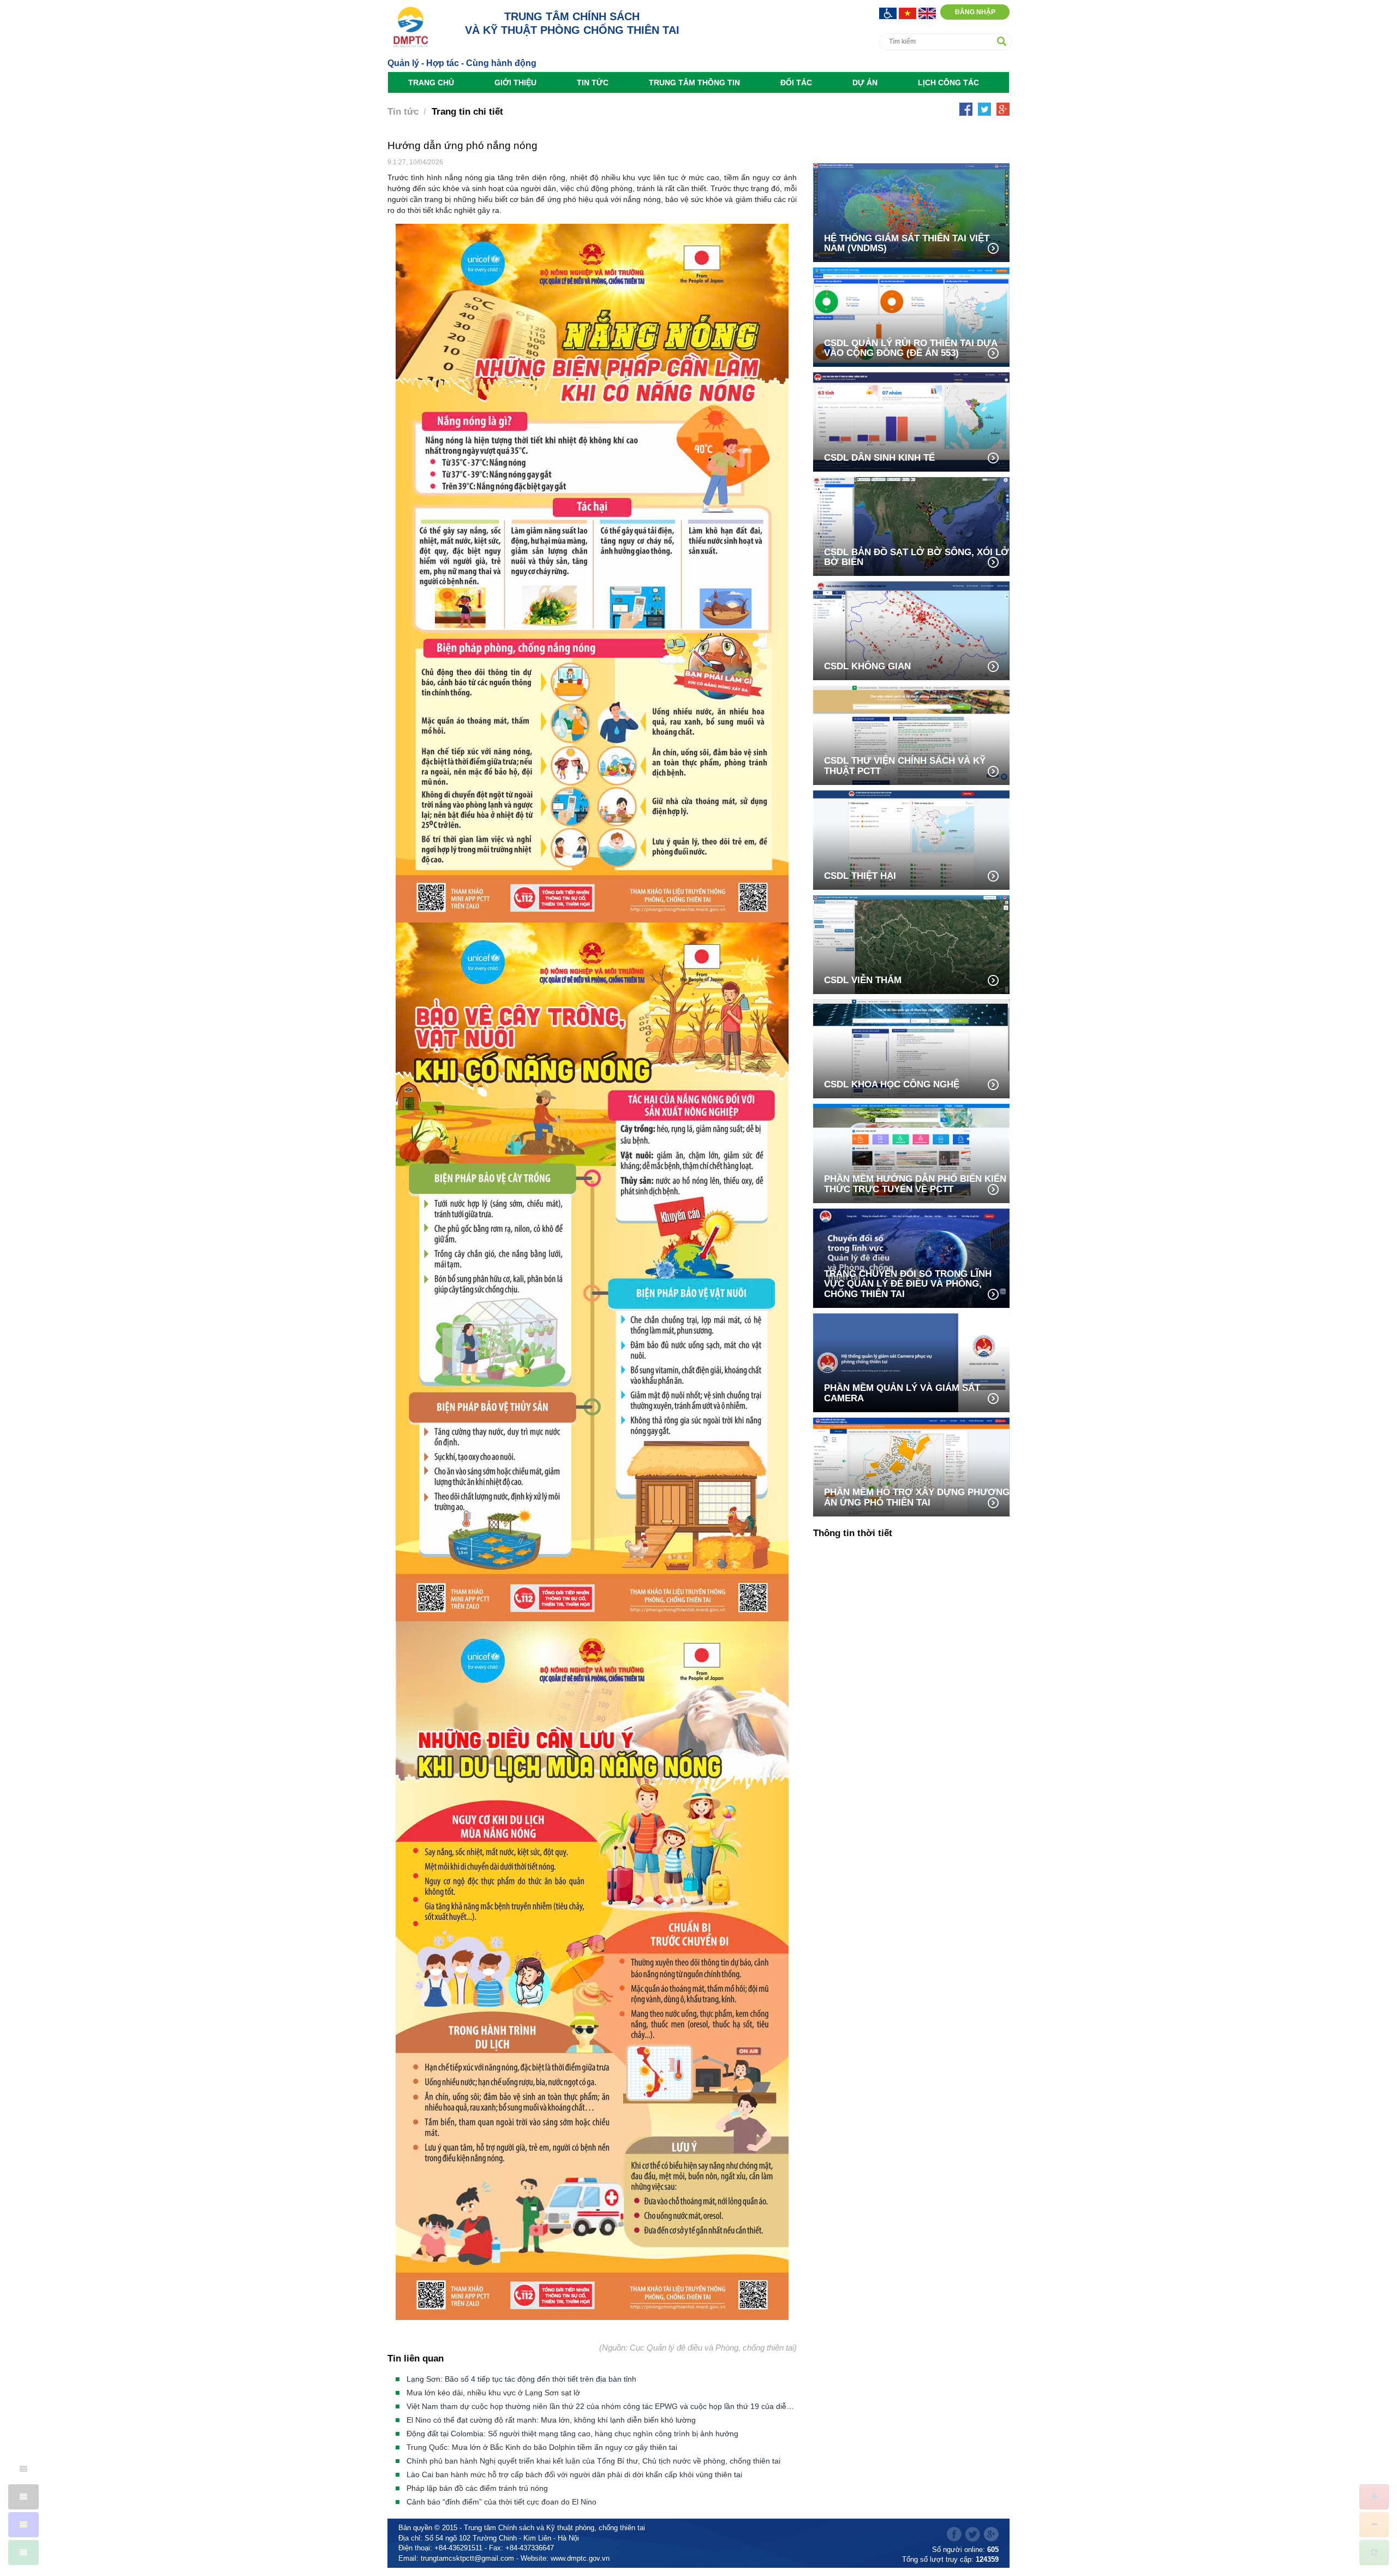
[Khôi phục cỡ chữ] (1374, 2553)
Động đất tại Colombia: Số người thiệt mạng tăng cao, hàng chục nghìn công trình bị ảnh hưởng (572, 2434)
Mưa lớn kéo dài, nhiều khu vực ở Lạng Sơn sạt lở (493, 2393)
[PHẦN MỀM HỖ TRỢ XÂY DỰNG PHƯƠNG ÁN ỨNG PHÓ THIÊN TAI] (911, 1466)
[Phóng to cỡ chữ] (1374, 2497)
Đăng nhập (975, 12)
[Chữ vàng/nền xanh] (23, 2525)
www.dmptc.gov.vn (580, 2558)
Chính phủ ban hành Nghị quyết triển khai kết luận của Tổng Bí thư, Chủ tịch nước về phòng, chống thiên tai (593, 2461)
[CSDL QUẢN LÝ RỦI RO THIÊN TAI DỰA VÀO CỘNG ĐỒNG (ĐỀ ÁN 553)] (911, 316)
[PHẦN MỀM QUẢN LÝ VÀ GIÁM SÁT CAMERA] (911, 1362)
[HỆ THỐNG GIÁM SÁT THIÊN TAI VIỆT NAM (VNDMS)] (911, 212)
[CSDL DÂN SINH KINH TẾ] (911, 421)
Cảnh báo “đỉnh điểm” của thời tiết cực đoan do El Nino (502, 2502)
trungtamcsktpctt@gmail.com (467, 2558)
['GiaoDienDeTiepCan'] (889, 12)
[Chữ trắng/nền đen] (23, 2497)
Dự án (865, 82)
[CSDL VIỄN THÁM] (911, 944)
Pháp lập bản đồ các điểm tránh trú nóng (477, 2488)
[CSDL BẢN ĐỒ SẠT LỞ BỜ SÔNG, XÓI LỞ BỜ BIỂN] (911, 525)
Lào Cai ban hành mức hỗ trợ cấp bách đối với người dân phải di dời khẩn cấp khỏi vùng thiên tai (574, 2474)
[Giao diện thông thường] (23, 2553)
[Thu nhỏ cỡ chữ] (1374, 2525)
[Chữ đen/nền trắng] (23, 2469)
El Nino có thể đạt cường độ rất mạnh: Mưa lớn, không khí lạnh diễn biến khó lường (551, 2420)
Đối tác (796, 82)
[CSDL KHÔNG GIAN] (911, 630)
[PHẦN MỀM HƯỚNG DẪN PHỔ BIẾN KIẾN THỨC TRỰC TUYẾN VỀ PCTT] (911, 1153)
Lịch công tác (948, 82)
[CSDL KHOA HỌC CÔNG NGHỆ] (911, 1048)
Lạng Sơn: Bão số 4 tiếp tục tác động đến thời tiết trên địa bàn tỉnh (521, 2379)
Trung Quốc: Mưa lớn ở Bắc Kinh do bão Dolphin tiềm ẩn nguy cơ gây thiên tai (542, 2447)
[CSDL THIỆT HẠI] (911, 839)
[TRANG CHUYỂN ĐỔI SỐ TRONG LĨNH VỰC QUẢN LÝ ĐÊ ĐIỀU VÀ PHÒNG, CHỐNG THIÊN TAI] (911, 1257)
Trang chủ (431, 82)
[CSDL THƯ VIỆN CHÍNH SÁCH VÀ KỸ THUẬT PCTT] (911, 734)
